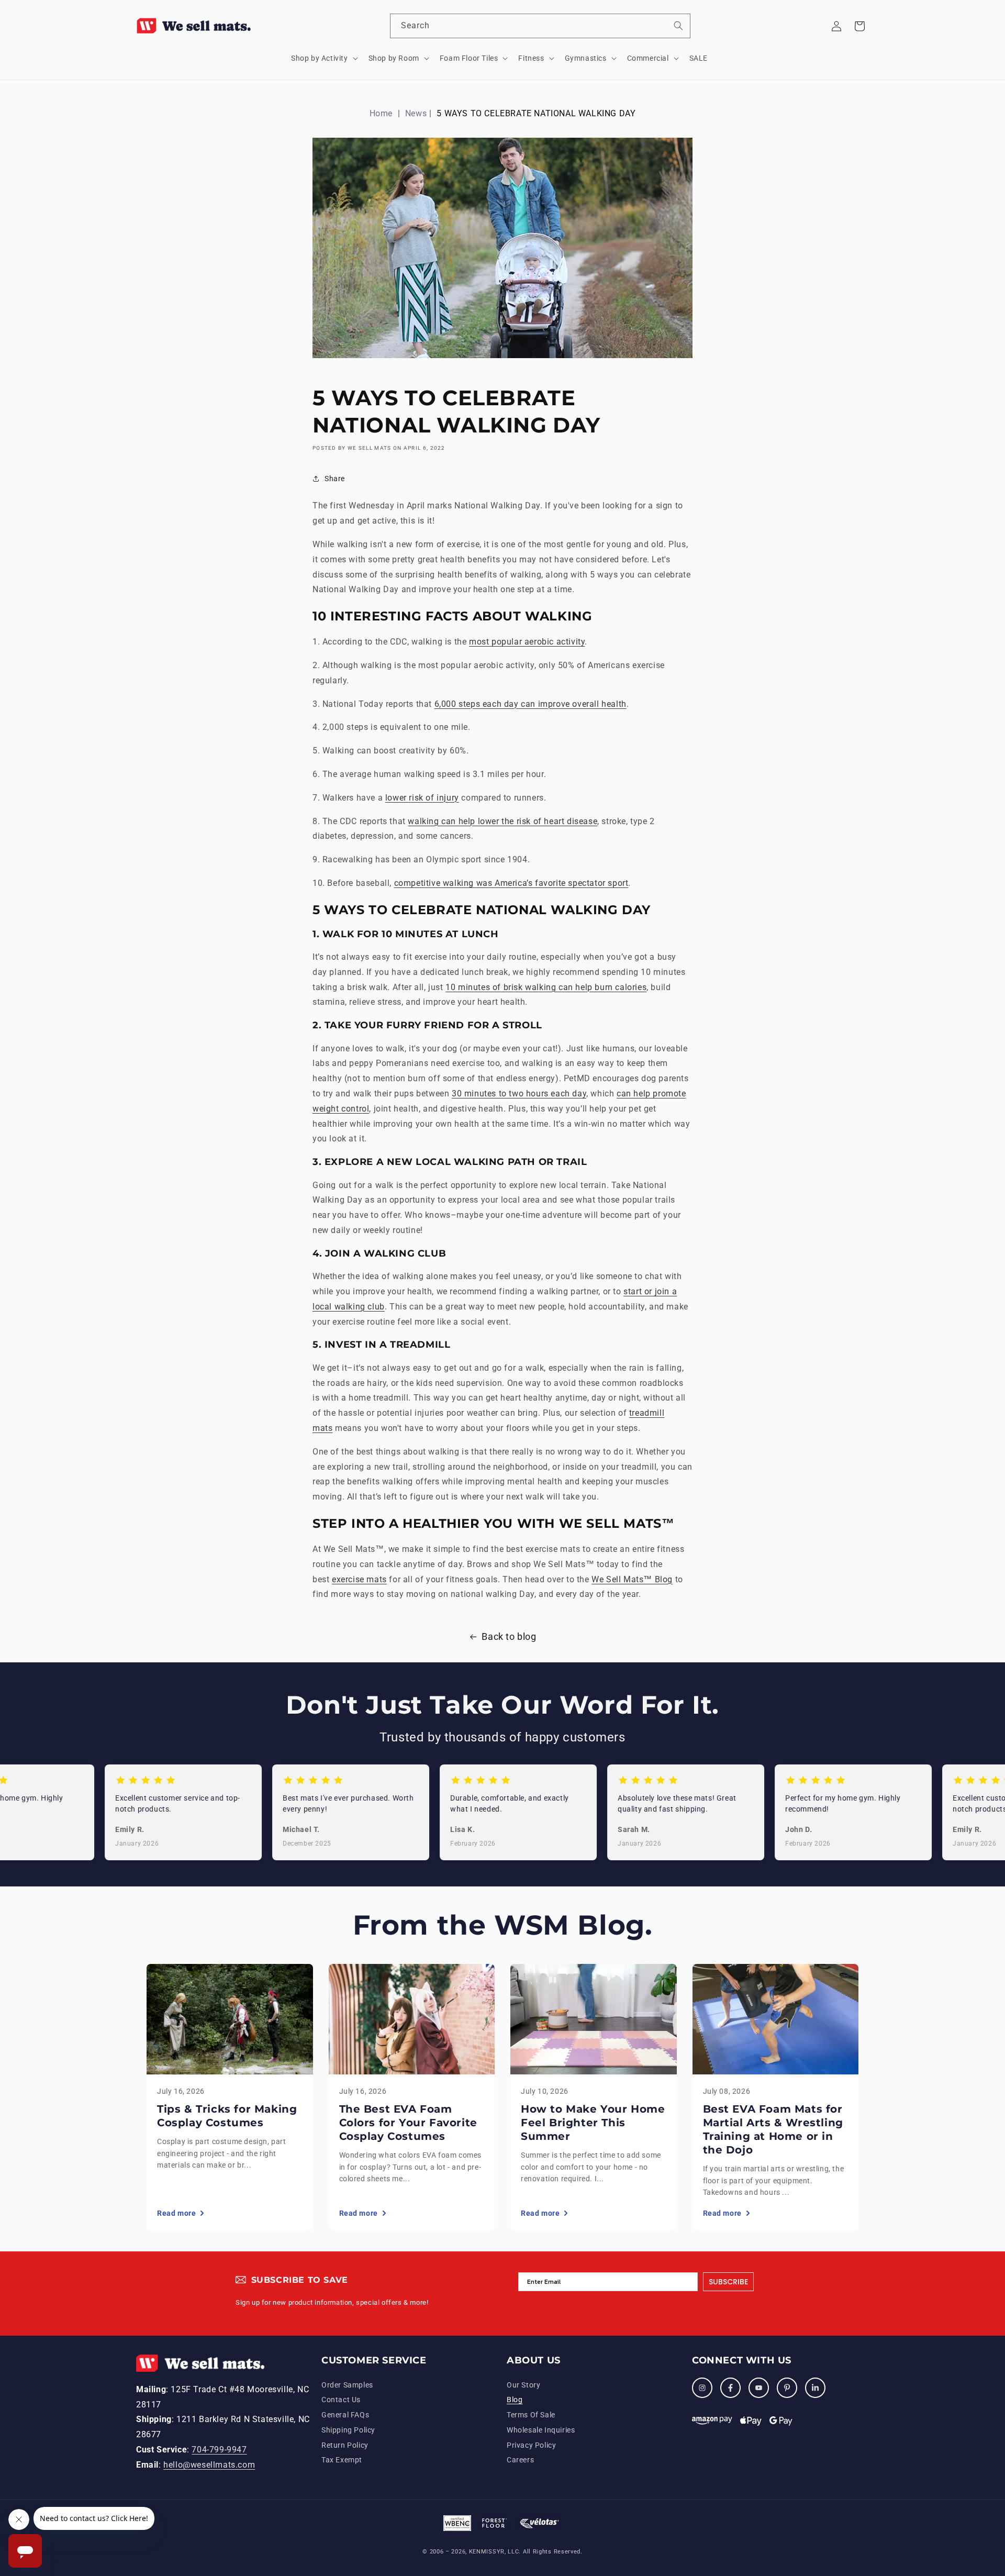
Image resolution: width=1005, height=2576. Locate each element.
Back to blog (509, 1636)
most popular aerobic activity (527, 642)
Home (381, 113)
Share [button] (335, 479)
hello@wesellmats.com (209, 2465)
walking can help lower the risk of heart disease (502, 821)
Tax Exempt (342, 2460)
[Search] (678, 26)
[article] (230, 2097)
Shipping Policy (348, 2430)
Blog (515, 2400)
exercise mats (359, 1579)
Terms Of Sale (531, 2415)
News (416, 113)
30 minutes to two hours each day (519, 1093)
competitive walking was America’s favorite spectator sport (511, 883)
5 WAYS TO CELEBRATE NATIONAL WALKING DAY (536, 113)
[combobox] (540, 26)
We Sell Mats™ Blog (632, 1579)
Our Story (523, 2385)
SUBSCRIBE (728, 2282)
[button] (323, 58)
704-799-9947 (219, 2450)
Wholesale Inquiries (541, 2430)
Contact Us (341, 2400)
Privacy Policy (531, 2445)
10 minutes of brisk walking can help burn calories (546, 987)
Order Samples (347, 2385)
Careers (520, 2460)
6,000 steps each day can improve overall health (531, 704)
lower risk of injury (422, 798)
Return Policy (345, 2445)
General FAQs (345, 2415)
